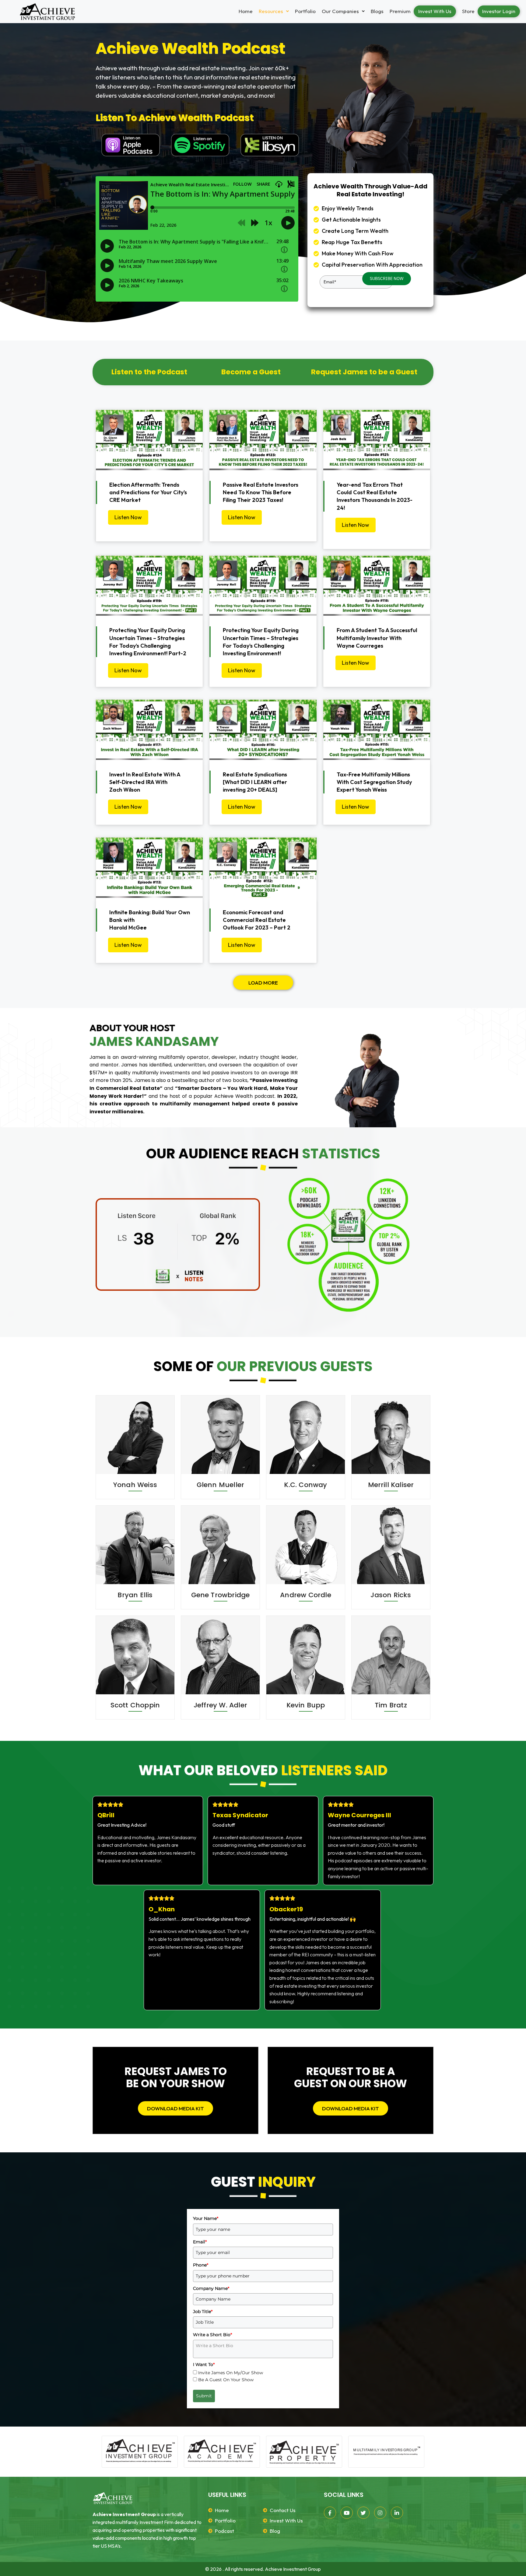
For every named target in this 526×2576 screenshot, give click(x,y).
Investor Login (499, 11)
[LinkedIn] (397, 2513)
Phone (201, 2265)
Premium (400, 11)
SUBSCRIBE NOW (387, 278)
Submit (204, 2396)
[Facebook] (330, 2513)
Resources (271, 11)
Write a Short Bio (212, 2335)
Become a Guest (251, 372)
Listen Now (128, 517)
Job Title (203, 2312)
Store (468, 11)
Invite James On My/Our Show (231, 2373)
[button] (274, 11)
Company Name (211, 2288)
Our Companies (340, 11)
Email (200, 2242)
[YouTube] (347, 2513)
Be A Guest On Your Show (226, 2380)
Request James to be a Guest (364, 372)
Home (246, 11)
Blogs (377, 11)
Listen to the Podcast (149, 372)
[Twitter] (363, 2513)
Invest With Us (435, 11)
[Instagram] (380, 2513)
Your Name (206, 2218)
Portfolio (305, 11)
